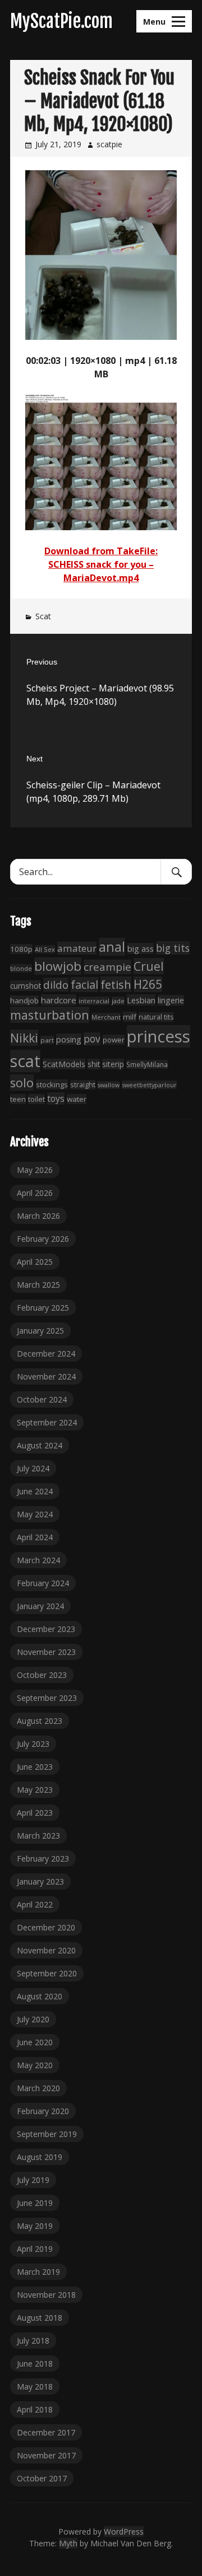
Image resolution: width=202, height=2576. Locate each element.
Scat (43, 616)
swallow (109, 1085)
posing (69, 1039)
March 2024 (38, 1560)
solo (22, 1083)
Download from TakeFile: (101, 551)
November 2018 (46, 2295)
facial (84, 985)
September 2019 (47, 2134)
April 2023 (35, 1813)
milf (130, 1017)
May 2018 (35, 2386)
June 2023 (35, 1767)
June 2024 (35, 1491)
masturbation (50, 1015)
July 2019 (33, 2180)
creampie (107, 967)
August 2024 (40, 1445)
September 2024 (47, 1422)
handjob (24, 1001)
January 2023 (40, 1881)
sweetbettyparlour (149, 1085)
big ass (141, 948)
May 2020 (35, 2065)
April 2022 (35, 1904)
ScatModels (64, 1064)
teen (18, 1099)
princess (159, 1036)
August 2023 (40, 1721)
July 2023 (33, 1744)
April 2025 (35, 1262)
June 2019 (35, 2203)
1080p (21, 949)
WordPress (124, 2531)
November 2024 (46, 1376)
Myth (68, 2543)
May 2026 (35, 1170)
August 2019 (40, 2157)
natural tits (156, 1017)
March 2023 (38, 1836)
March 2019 (38, 2272)
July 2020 (33, 2019)
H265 (148, 984)
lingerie (171, 1000)
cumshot (26, 986)
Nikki (24, 1038)
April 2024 (35, 1537)
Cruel (149, 966)
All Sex (45, 949)
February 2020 (43, 2111)
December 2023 (46, 1629)
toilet (36, 1099)
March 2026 (38, 1216)
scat (25, 1061)
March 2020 (38, 2088)
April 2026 (35, 1193)
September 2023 (47, 1698)
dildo (56, 985)
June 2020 (35, 2042)
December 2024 (46, 1354)
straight (83, 1085)
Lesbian (141, 1000)
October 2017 (42, 2478)
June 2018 (35, 2364)
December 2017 (46, 2432)
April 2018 (35, 2409)
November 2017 (46, 2455)
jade (118, 1001)
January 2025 (40, 1331)
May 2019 (35, 2226)
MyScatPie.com (61, 21)
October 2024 (42, 1399)
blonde (21, 968)
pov (92, 1039)
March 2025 (38, 1285)
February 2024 (43, 1583)
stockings (52, 1084)
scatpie (109, 144)
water (77, 1099)
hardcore (59, 1000)
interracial (94, 1001)
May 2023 (35, 1790)
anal (112, 947)
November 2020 (46, 1950)
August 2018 (40, 2318)
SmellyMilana (147, 1064)
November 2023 (46, 1652)
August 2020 (40, 1996)
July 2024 (33, 1468)
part (47, 1040)
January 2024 (40, 1606)
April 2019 (35, 2249)
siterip (113, 1064)
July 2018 (33, 2341)
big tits (173, 948)
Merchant (106, 1017)
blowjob (58, 966)
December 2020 (46, 1927)
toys (56, 1098)
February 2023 (43, 1859)
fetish (116, 984)
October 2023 (42, 1675)
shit (94, 1064)
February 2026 (43, 1239)
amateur (77, 948)
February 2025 (43, 1308)
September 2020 (47, 1973)
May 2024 (35, 1514)
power (114, 1040)
